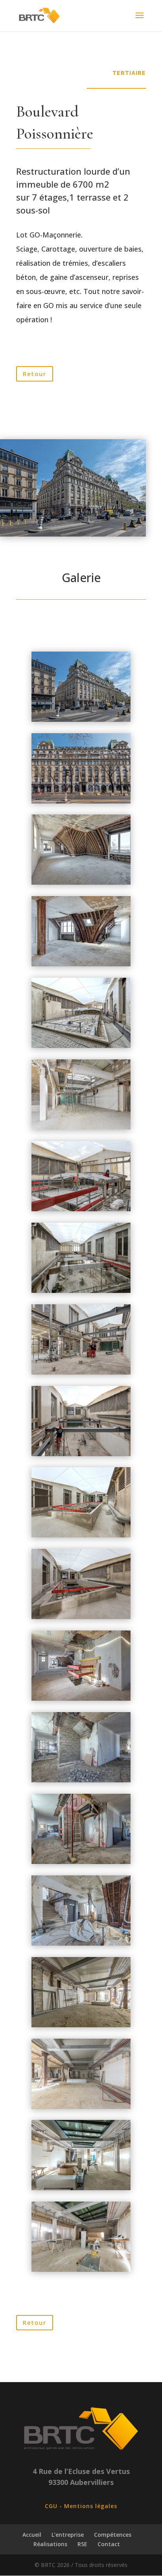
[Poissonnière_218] (81, 1780)
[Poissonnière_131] (81, 1372)
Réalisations (50, 2544)
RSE (82, 2544)
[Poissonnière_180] (81, 1535)
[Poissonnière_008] (81, 964)
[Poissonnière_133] (81, 1454)
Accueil (32, 2535)
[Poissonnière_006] (81, 883)
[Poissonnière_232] (81, 2025)
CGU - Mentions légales (81, 2506)
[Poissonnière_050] (81, 1209)
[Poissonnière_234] (81, 2107)
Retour (35, 374)
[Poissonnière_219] (81, 1943)
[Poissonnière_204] (81, 1862)
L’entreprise (68, 2535)
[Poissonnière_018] (81, 1127)
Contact (109, 2544)
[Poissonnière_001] (81, 801)
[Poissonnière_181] (81, 1617)
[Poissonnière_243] (81, 2188)
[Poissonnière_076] (81, 1291)
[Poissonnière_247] (81, 2270)
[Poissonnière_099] (81, 1699)
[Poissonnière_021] (81, 720)
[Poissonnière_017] (81, 1046)
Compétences (113, 2535)
